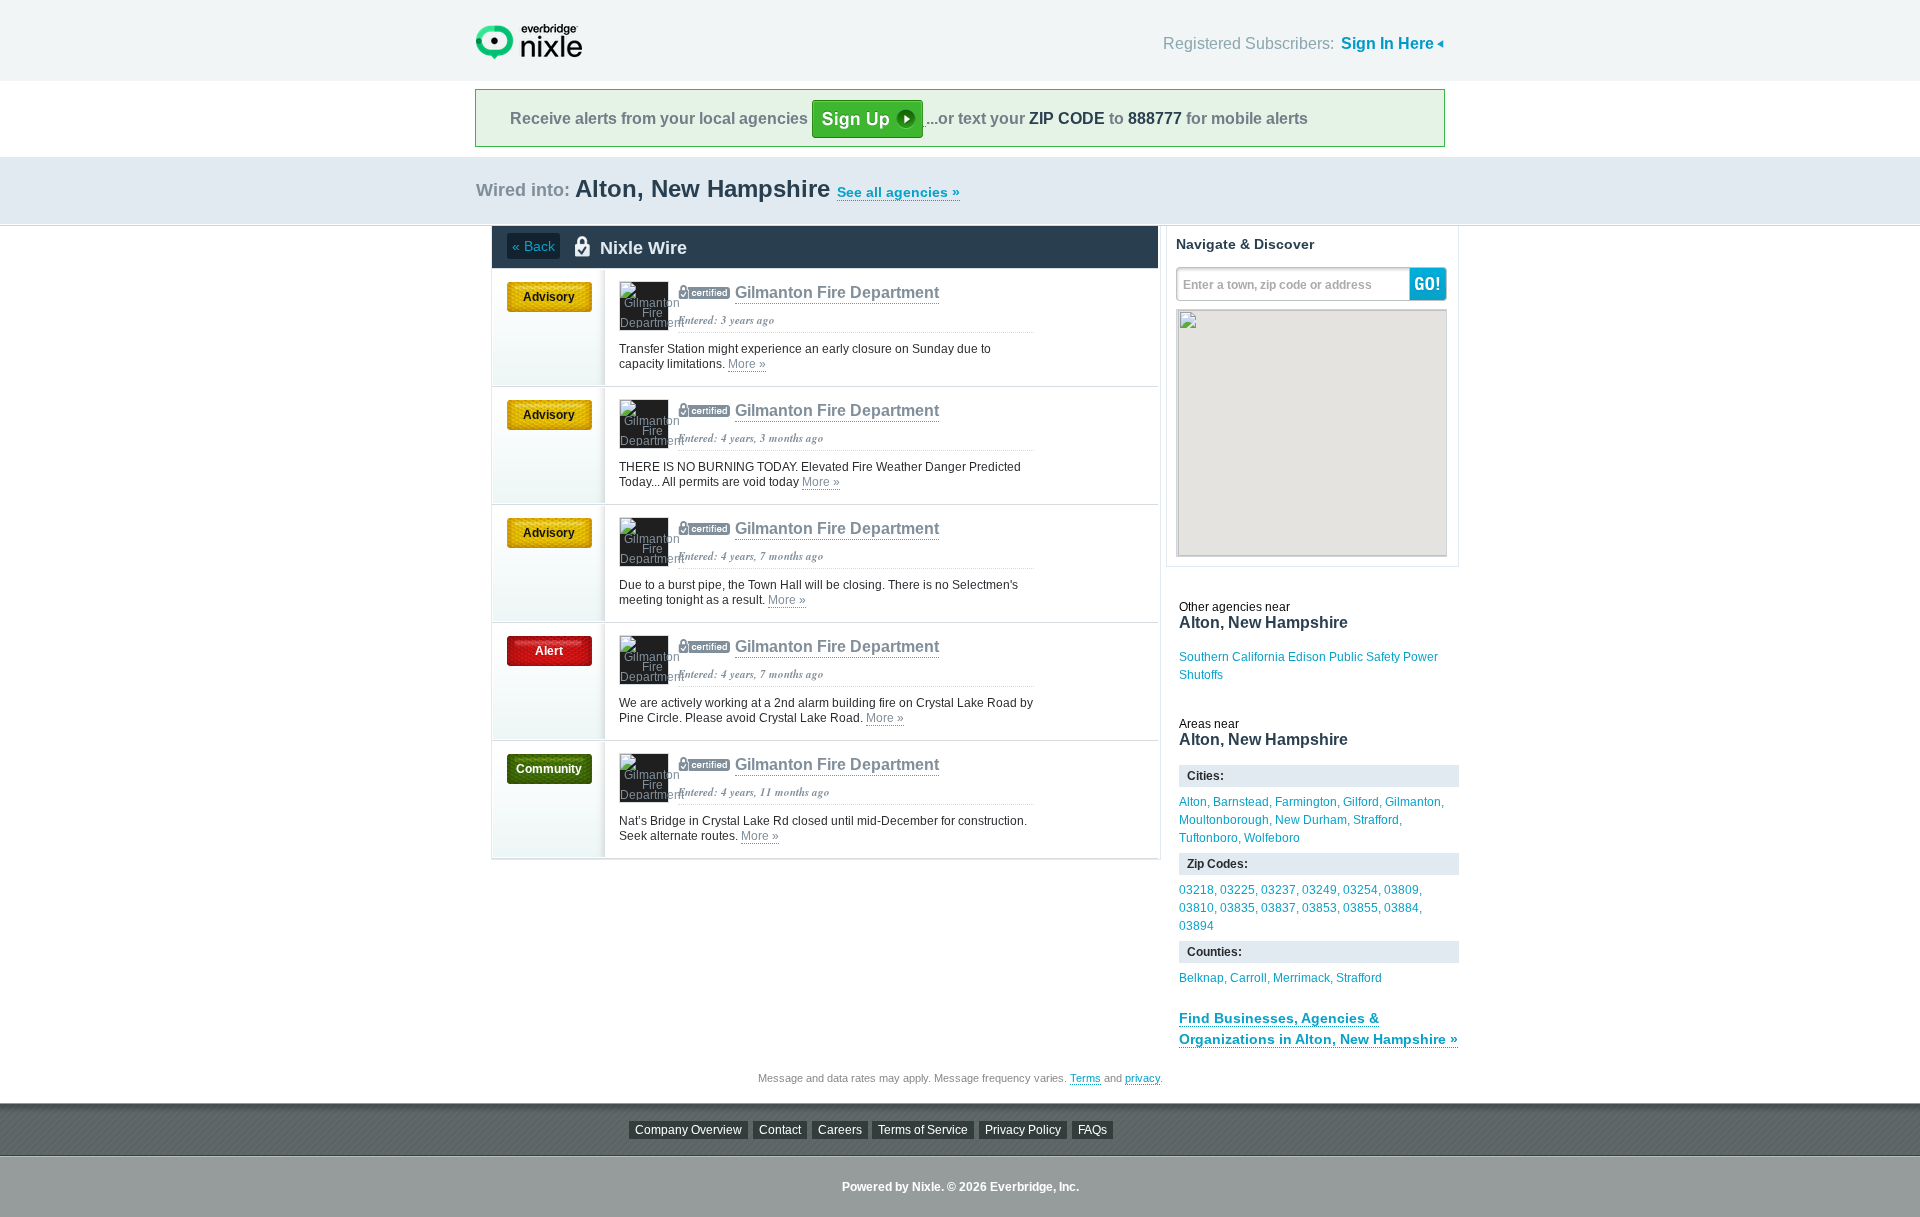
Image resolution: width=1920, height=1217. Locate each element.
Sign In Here (1387, 43)
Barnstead (1241, 802)
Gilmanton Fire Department (837, 292)
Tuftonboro (1208, 838)
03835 (1237, 908)
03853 (1319, 908)
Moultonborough (1224, 820)
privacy (1142, 1078)
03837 (1278, 908)
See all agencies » (898, 192)
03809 (1401, 890)
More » (747, 364)
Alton (1193, 802)
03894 (1196, 926)
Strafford (1376, 820)
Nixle (529, 41)
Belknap (1201, 978)
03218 (1196, 890)
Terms (1085, 1078)
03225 (1237, 890)
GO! (1428, 284)
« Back (533, 246)
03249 (1319, 890)
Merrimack (1301, 978)
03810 (1196, 908)
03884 (1401, 908)
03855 (1360, 908)
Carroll (1248, 978)
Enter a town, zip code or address (1277, 285)
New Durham (1311, 820)
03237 (1278, 890)
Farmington (1306, 802)
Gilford (1361, 802)
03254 (1360, 890)
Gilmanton (1413, 802)
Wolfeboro (1272, 838)
